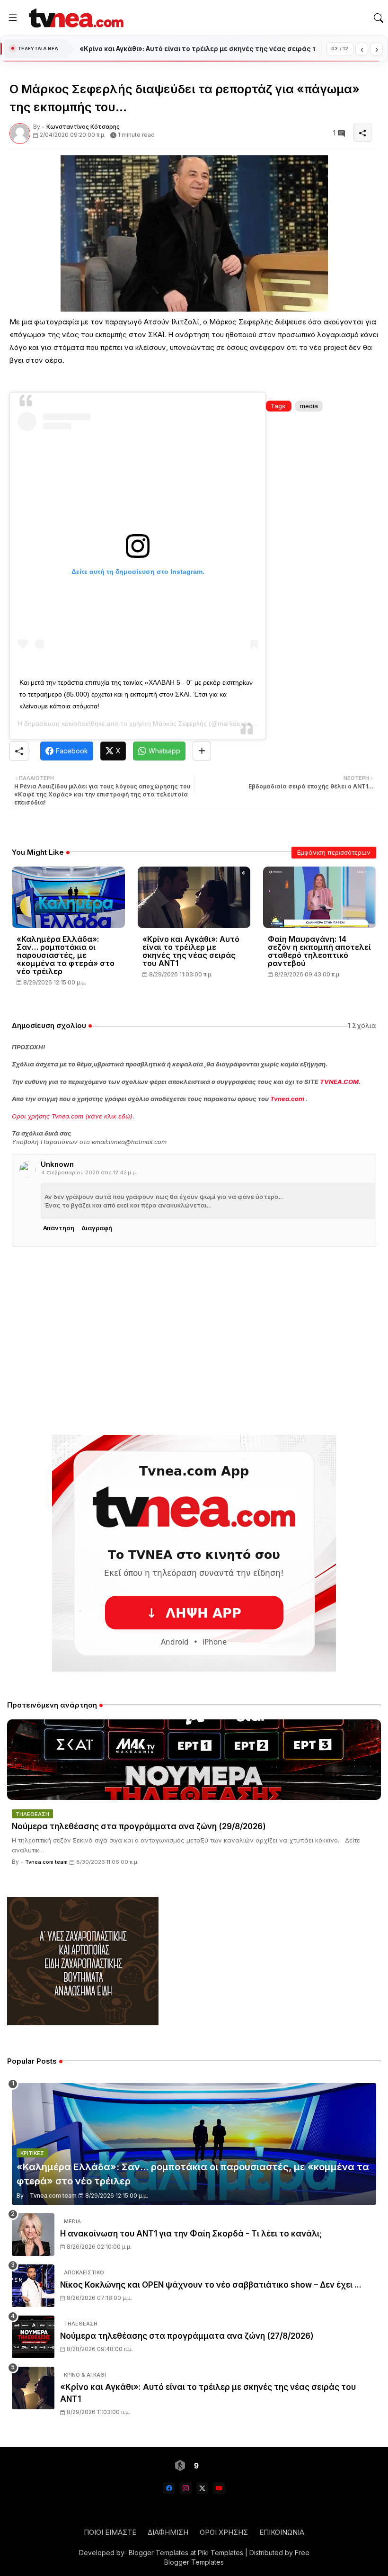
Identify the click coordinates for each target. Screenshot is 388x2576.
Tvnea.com (287, 1099)
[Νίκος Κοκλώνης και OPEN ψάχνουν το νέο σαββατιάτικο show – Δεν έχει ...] (33, 2286)
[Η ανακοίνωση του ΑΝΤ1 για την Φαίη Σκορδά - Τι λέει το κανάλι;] (33, 2235)
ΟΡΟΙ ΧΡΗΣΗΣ (224, 2532)
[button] (379, 18)
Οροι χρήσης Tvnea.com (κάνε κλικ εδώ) (72, 1116)
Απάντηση (59, 1228)
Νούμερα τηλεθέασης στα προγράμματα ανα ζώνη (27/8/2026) (187, 2336)
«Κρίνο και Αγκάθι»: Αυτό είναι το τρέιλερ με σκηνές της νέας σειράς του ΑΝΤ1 (191, 951)
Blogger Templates (159, 2553)
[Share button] (202, 751)
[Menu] (13, 18)
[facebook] (169, 2488)
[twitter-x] (202, 2488)
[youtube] (219, 2488)
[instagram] (186, 2488)
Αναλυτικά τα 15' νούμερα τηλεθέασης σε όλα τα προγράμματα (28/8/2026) (197, 49)
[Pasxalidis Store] (83, 2023)
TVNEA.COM (339, 1082)
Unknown (57, 1164)
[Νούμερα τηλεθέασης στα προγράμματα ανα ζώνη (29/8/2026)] (194, 1760)
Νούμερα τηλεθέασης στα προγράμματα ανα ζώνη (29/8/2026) (139, 1826)
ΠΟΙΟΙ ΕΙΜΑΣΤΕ (110, 2532)
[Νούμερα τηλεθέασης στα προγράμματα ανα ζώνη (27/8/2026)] (33, 2337)
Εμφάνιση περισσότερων (334, 852)
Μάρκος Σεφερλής (180, 724)
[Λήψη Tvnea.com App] (194, 1553)
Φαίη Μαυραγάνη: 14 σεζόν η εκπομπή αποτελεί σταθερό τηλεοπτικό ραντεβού (319, 951)
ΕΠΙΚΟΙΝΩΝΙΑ (282, 2532)
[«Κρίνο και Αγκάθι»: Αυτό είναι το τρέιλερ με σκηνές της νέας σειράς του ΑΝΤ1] (33, 2388)
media (309, 406)
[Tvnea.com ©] (75, 18)
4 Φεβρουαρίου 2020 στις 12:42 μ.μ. (89, 1172)
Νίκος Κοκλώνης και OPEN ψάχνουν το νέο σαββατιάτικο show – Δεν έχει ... (211, 2285)
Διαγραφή (97, 1228)
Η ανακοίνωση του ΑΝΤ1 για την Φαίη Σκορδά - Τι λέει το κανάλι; (191, 2234)
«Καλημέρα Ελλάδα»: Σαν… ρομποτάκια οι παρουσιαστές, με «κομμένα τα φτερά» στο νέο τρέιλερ (66, 955)
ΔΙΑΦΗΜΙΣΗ (168, 2532)
